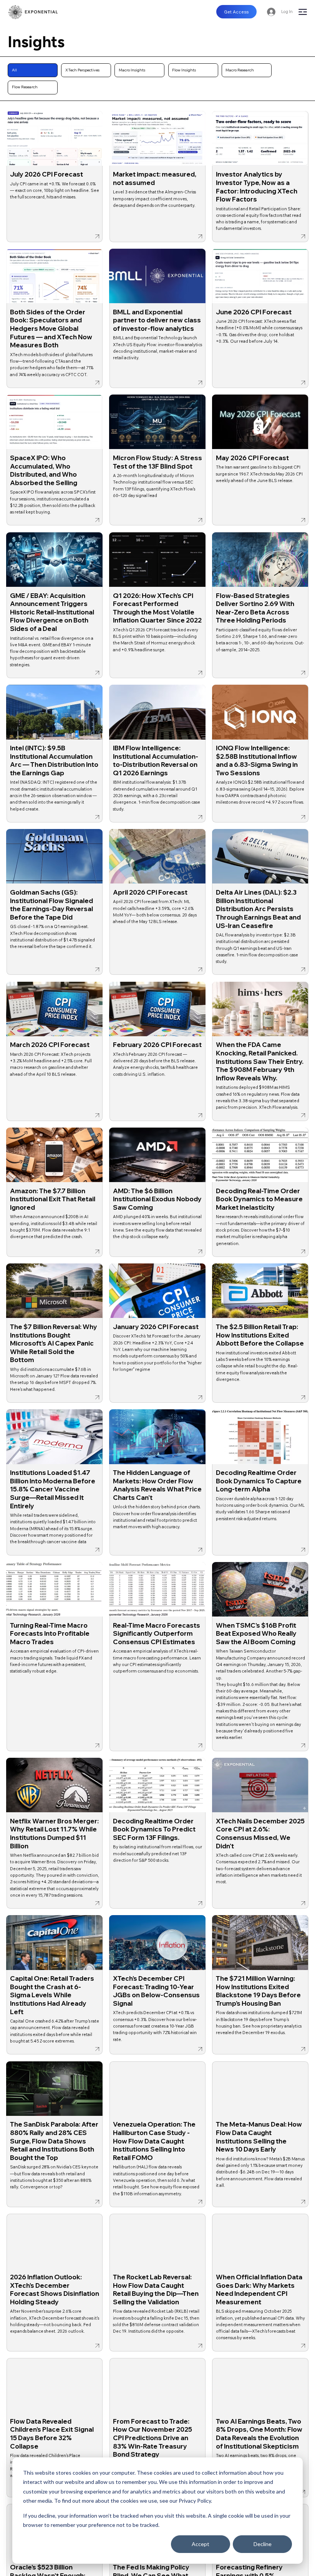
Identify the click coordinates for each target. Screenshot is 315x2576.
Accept (201, 2544)
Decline (263, 2544)
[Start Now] (55, 176)
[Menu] (303, 12)
